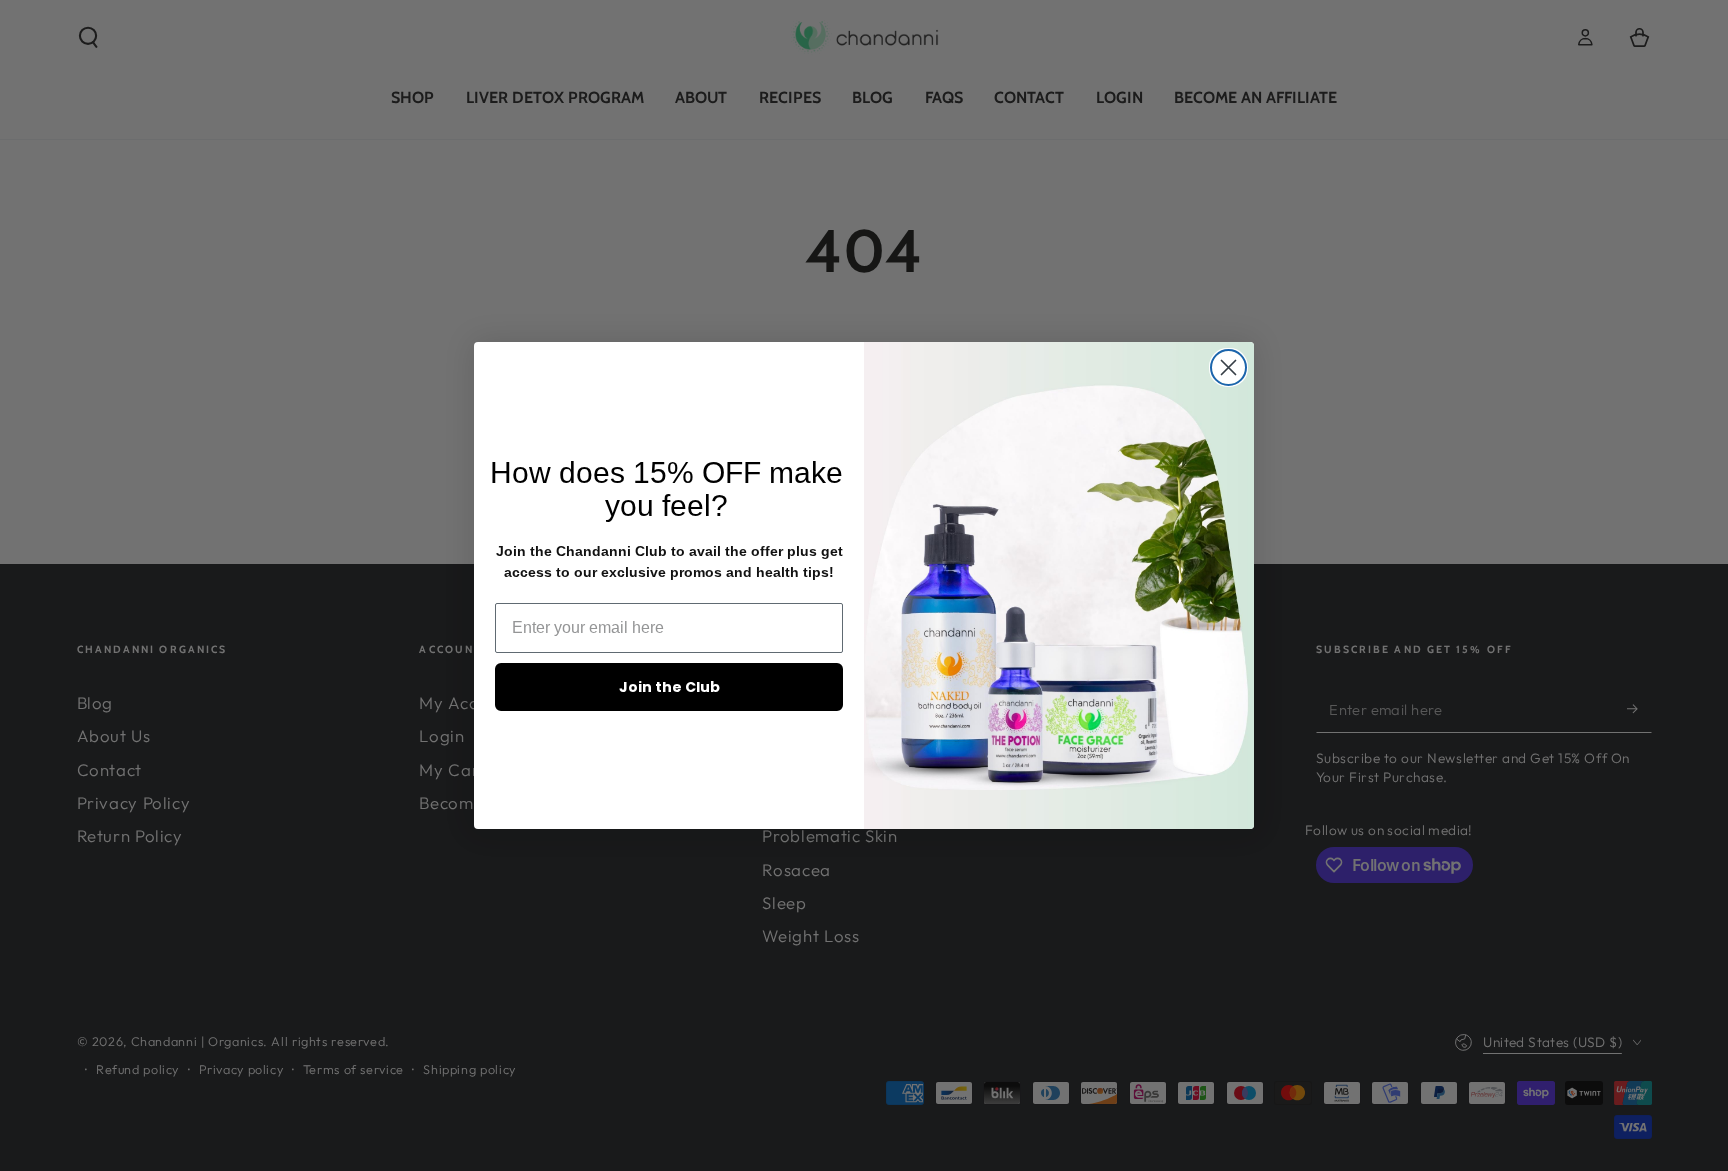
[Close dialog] (1228, 367)
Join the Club (669, 687)
